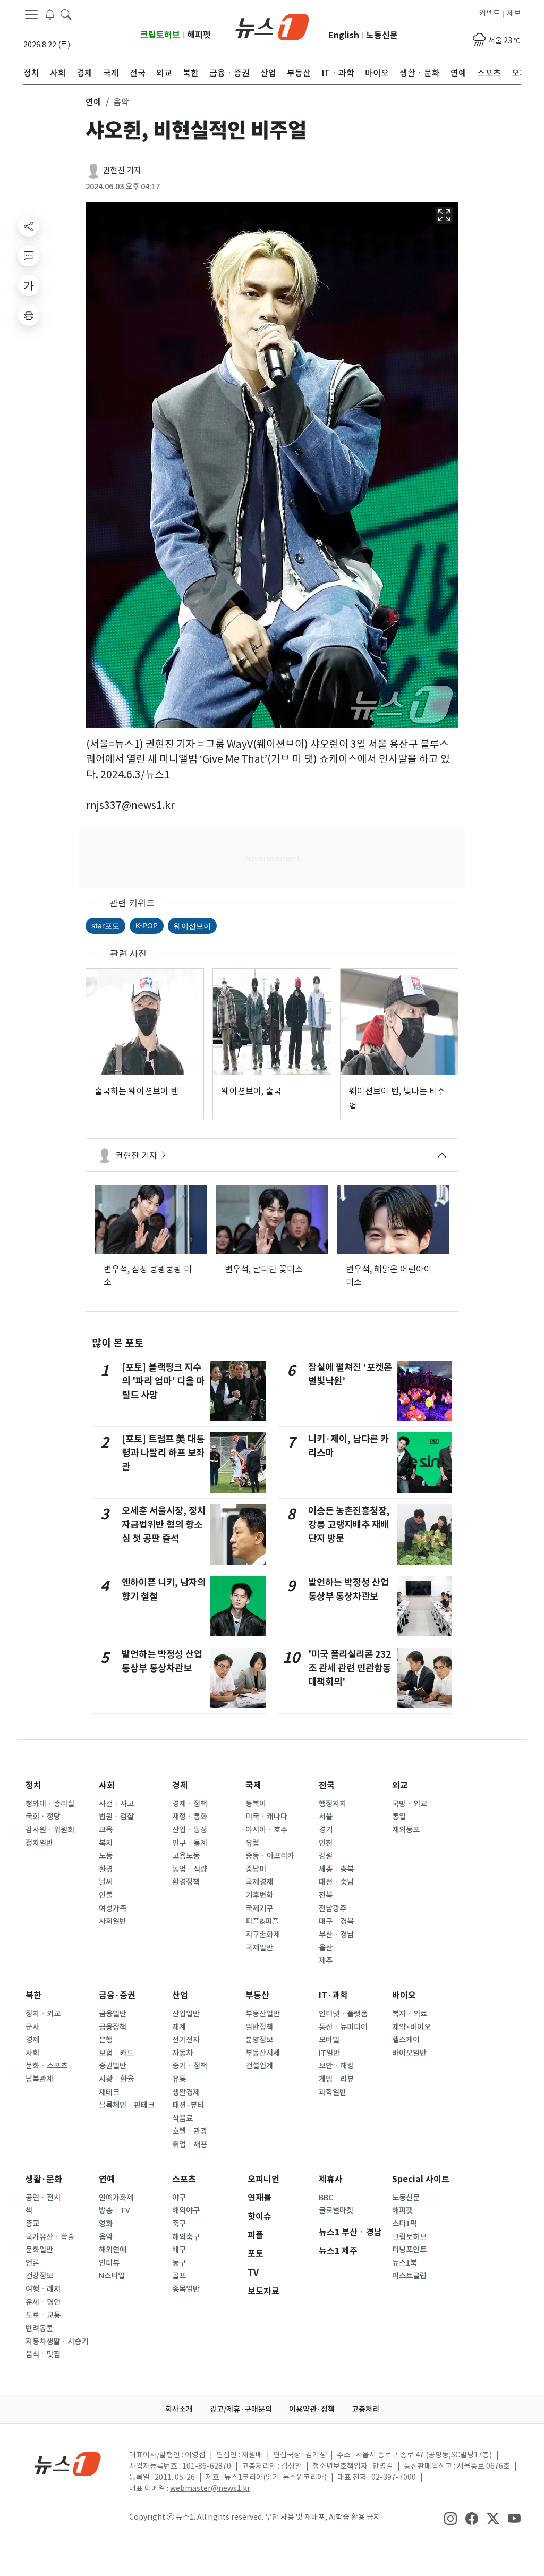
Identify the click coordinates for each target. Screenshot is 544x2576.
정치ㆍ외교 (43, 2014)
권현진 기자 (122, 170)
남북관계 (39, 2079)
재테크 (109, 2092)
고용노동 (186, 1856)
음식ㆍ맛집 (43, 2354)
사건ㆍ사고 (116, 1804)
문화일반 (39, 2250)
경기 (326, 1830)
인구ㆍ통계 (190, 1843)
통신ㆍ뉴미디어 (343, 2027)
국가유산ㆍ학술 (50, 2237)
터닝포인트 (409, 2250)
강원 (326, 1856)
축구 (179, 2224)
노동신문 (382, 35)
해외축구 (186, 2237)
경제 (180, 1785)
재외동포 (406, 1830)
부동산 (257, 1995)
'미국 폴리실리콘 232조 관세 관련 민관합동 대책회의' (350, 1668)
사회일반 (113, 1921)
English (344, 35)
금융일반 (113, 2014)
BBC (326, 2198)
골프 (179, 2276)
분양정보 (259, 2040)
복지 (106, 1843)
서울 (326, 1817)
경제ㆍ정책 (190, 1804)
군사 (32, 2027)
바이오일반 (409, 2053)
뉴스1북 (405, 2263)
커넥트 (490, 13)
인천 (326, 1843)
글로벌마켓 (336, 2210)
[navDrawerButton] (31, 14)
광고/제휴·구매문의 (241, 2409)
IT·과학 (333, 1995)
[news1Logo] (68, 2464)
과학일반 (333, 2092)
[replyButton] (29, 256)
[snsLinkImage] (450, 2518)
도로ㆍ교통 (43, 2315)
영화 (106, 2224)
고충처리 (365, 2409)
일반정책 (259, 2027)
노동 (106, 1856)
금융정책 (113, 2027)
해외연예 (113, 2250)
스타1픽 (405, 2224)
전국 (327, 1785)
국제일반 (259, 1948)
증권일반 (113, 2066)
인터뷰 (109, 2263)
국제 (253, 1785)
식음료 (182, 2118)
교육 (106, 1830)
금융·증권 (117, 1995)
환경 (106, 1869)
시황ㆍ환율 (116, 2079)
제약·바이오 (411, 2027)
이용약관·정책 (312, 2409)
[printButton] (29, 315)
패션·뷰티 (188, 2105)
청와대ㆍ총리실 (50, 1804)
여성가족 (113, 1908)
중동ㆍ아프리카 (270, 1856)
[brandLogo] (272, 26)
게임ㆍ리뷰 (336, 2079)
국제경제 (259, 1882)
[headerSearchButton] (66, 14)
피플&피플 (262, 1921)
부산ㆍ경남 (336, 1935)
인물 (106, 1895)
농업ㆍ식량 (190, 1869)
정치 (33, 1785)
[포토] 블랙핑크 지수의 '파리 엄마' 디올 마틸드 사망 (163, 1381)
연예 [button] (93, 102)
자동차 (182, 2053)
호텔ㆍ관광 (190, 2131)
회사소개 (179, 2409)
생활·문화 (44, 2179)
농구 (179, 2263)
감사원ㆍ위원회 (50, 1830)
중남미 (256, 1869)
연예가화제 (116, 2198)
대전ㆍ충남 (336, 1882)
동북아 (256, 1804)
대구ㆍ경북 (336, 1921)
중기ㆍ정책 (190, 2066)
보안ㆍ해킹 (336, 2066)
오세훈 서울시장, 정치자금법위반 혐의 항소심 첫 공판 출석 (164, 1525)
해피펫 (199, 35)
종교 (32, 2224)
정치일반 (39, 1843)
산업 (180, 1995)
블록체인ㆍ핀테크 (127, 2105)
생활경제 (186, 2092)
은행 (106, 2040)
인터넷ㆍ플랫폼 (343, 2014)
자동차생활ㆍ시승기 (57, 2342)
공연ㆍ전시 (43, 2198)
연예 (107, 2179)
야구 (179, 2198)
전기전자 (186, 2040)
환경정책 (186, 1882)
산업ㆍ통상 (190, 1830)
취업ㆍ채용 (190, 2144)
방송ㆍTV (114, 2210)
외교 (400, 1785)
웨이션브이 (192, 926)
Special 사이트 (421, 2179)
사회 (107, 1785)
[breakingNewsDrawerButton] (50, 14)
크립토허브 (160, 35)
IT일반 (329, 2053)
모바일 (329, 2040)
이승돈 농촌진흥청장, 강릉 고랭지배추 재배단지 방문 (349, 1525)
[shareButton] (29, 226)
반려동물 (39, 2328)
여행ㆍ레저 (43, 2289)
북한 (33, 1995)
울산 (326, 1948)
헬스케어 (406, 2040)
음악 (106, 2237)
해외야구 (186, 2210)
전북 (326, 1895)
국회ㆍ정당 (43, 1817)
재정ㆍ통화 (190, 1817)
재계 (179, 2027)
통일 (399, 1817)
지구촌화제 (263, 1935)
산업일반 (186, 2014)
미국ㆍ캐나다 (266, 1817)
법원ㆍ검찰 (116, 1817)
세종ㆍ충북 (336, 1869)
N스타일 (112, 2276)
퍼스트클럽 (409, 2276)
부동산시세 (263, 2053)
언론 (32, 2263)
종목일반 (186, 2289)
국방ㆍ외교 (410, 1804)
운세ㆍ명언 (43, 2302)
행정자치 (333, 1804)
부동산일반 (263, 2014)
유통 (179, 2079)
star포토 (105, 926)
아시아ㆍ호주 (266, 1830)
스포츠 (184, 2179)
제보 (514, 13)
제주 (326, 1961)
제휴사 (331, 2179)
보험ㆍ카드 (116, 2053)
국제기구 (259, 1908)
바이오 (404, 1995)
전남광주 (333, 1908)
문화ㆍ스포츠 (46, 2066)
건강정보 (39, 2276)
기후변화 (259, 1895)
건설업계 (259, 2066)
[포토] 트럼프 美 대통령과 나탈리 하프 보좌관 (163, 1453)
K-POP (147, 926)
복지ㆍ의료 (410, 2014)
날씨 (106, 1882)
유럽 (252, 1843)
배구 (179, 2250)
